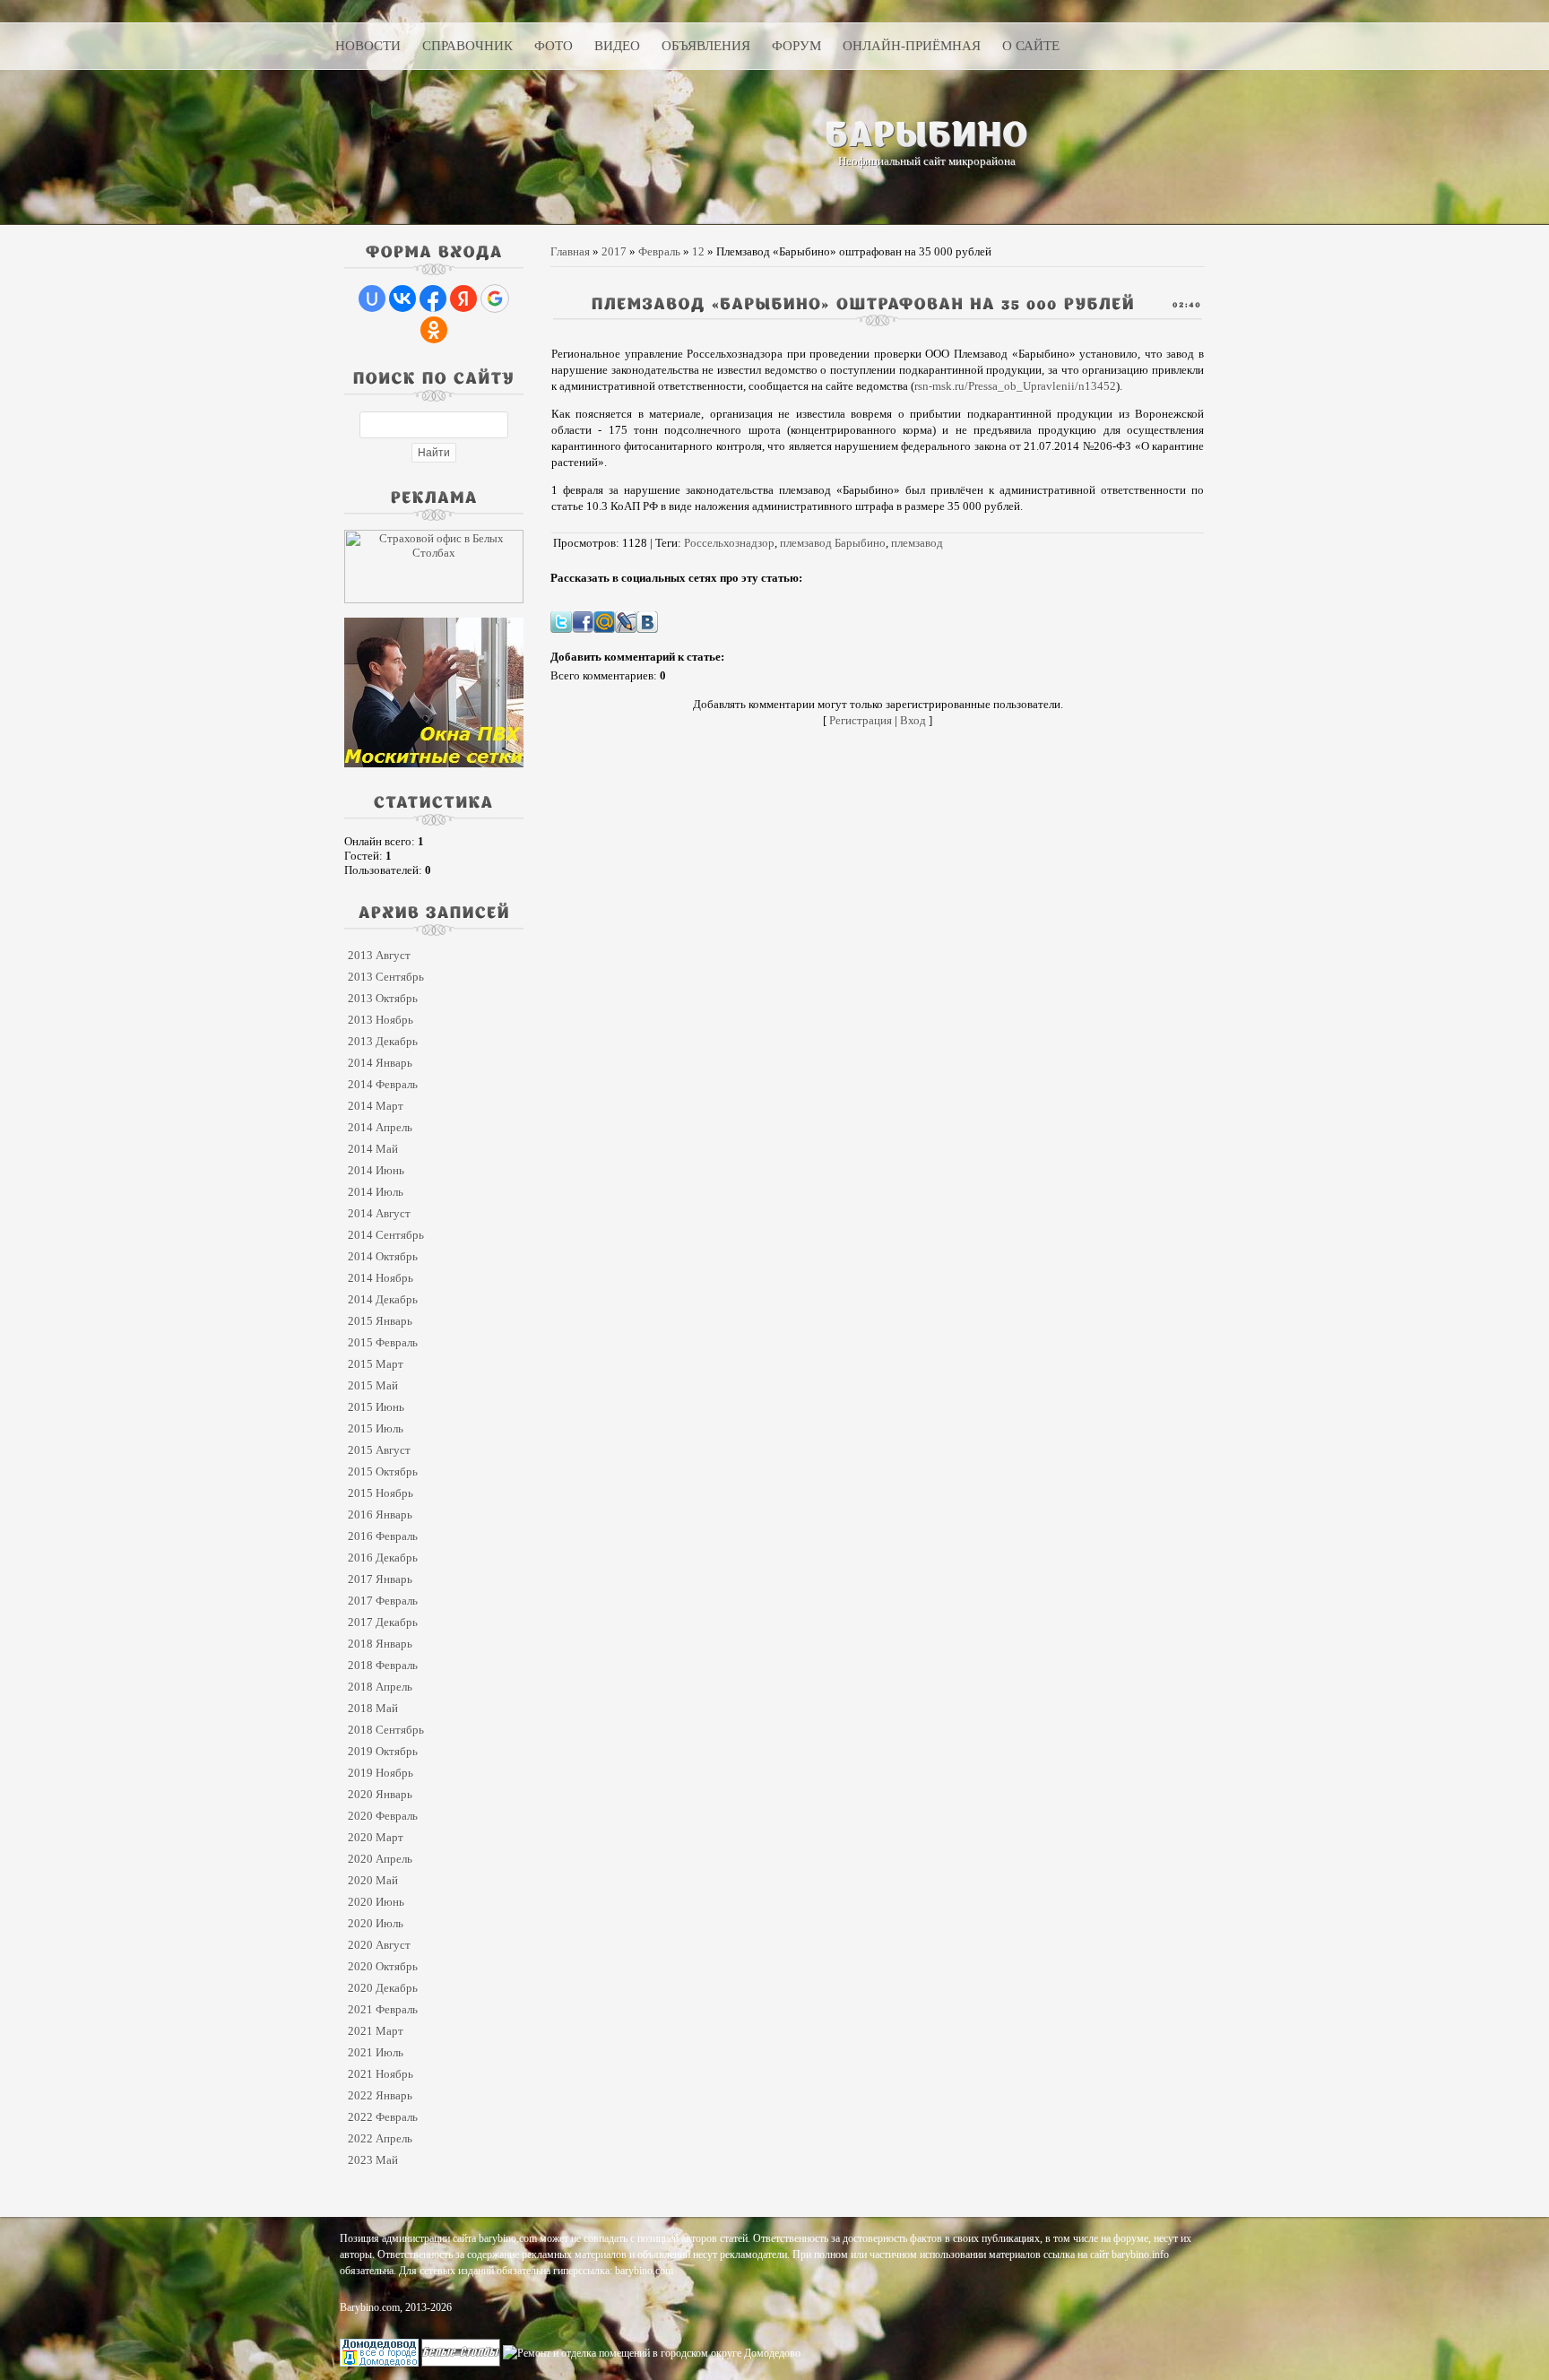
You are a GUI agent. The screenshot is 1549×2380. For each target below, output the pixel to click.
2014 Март (376, 1106)
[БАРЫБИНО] (927, 134)
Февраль (659, 251)
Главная (570, 251)
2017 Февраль (383, 1601)
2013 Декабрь (383, 1041)
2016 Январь (380, 1515)
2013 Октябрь (383, 998)
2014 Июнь (376, 1170)
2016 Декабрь (383, 1558)
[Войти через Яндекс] (463, 299)
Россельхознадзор (729, 543)
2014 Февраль (383, 1084)
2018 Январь (380, 1644)
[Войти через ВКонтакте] (402, 299)
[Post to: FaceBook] (583, 621)
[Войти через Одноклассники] (434, 330)
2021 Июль (376, 2052)
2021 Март (376, 2031)
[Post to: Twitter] (561, 621)
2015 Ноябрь (381, 1493)
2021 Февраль (383, 2009)
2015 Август (379, 1450)
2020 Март (376, 1837)
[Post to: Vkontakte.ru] (647, 621)
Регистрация (861, 720)
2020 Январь (380, 1794)
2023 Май (373, 2160)
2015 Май (373, 1385)
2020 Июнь (376, 1902)
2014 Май (373, 1149)
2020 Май (373, 1880)
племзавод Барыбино (833, 543)
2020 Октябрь (383, 1966)
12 (698, 251)
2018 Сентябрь (386, 1730)
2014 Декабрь (383, 1299)
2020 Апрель (380, 1859)
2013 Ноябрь (381, 1020)
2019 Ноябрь (381, 1773)
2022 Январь (380, 2095)
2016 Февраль (383, 1536)
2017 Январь (380, 1579)
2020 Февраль (383, 1816)
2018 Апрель (380, 1687)
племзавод (917, 543)
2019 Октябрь (383, 1751)
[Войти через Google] (495, 299)
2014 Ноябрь (381, 1278)
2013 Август (379, 955)
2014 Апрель (380, 1127)
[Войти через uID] (372, 299)
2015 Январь (380, 1321)
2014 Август (379, 1213)
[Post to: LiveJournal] (626, 621)
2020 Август (379, 1945)
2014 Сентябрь (386, 1235)
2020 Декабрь (383, 1988)
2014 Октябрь (383, 1256)
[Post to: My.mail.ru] (604, 621)
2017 (614, 251)
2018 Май (373, 1708)
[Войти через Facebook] (433, 299)
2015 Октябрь (383, 1471)
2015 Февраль (383, 1342)
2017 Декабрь (383, 1622)
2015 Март (376, 1364)
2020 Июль (376, 1923)
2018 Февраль (383, 1665)
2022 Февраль (383, 2117)
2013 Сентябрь (386, 977)
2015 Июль (376, 1428)
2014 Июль (376, 1192)
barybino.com (644, 2271)
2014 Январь (380, 1063)
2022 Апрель (380, 2138)
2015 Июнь (376, 1407)
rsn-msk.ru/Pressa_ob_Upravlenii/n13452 (1015, 386)
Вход (913, 720)
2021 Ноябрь (381, 2074)
